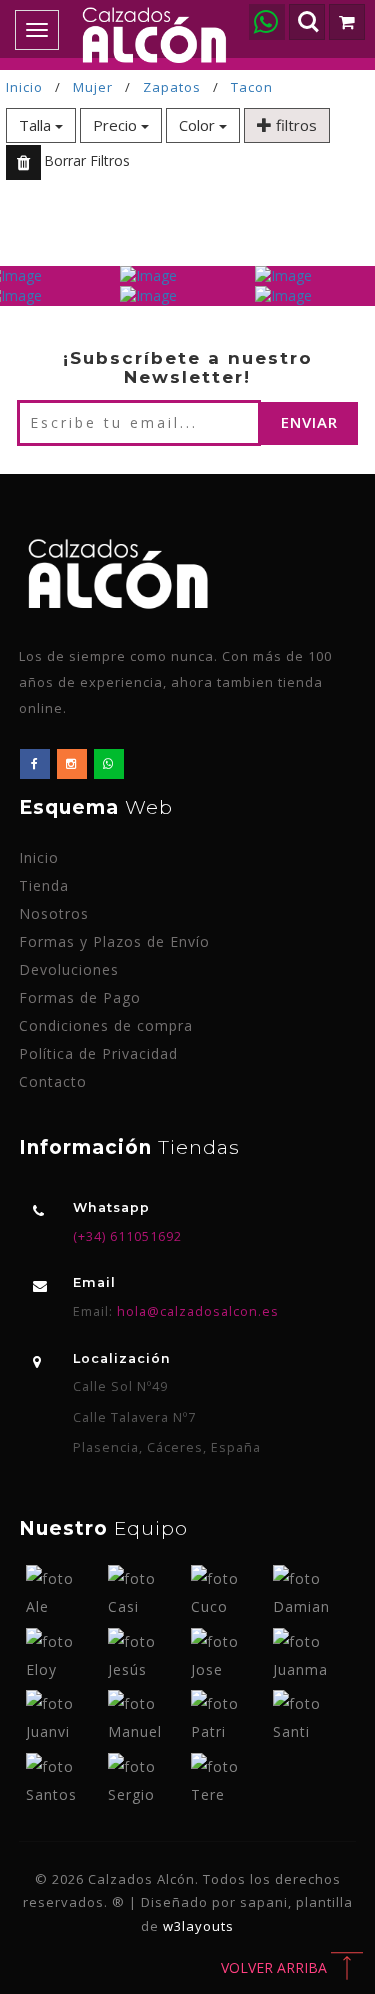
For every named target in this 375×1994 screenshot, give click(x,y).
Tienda (44, 885)
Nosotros (54, 913)
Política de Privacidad (98, 1053)
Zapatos (172, 87)
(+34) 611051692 (127, 1236)
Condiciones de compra (106, 1025)
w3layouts (198, 1926)
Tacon (252, 87)
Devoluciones (69, 969)
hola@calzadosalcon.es (196, 1311)
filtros (294, 125)
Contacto (53, 1081)
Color (199, 125)
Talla (37, 125)
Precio (117, 125)
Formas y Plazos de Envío (114, 941)
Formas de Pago (80, 997)
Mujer (93, 87)
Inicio (24, 87)
